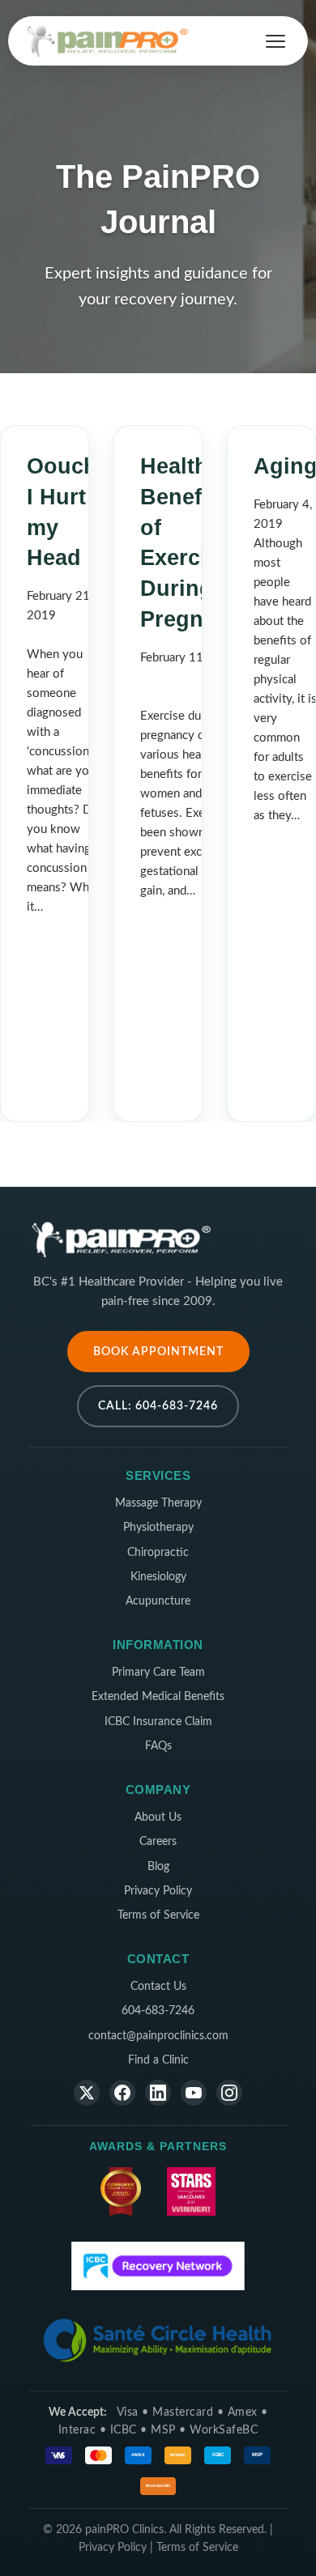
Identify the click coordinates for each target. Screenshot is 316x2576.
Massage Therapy (158, 1503)
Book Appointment (158, 1352)
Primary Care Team (158, 1673)
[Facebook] (122, 2093)
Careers (158, 1842)
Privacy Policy (158, 1891)
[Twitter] (87, 2093)
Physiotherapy (158, 1528)
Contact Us (158, 1987)
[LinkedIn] (158, 2093)
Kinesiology (158, 1577)
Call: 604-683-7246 (158, 1406)
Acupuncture (158, 1601)
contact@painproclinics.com (158, 2036)
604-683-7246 (158, 2011)
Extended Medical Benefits (158, 1697)
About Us (158, 1817)
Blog (158, 1867)
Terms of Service (158, 1915)
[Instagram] (229, 2093)
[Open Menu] (275, 41)
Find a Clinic (158, 2060)
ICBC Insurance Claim (158, 1722)
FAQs (158, 1746)
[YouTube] (194, 2093)
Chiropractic (158, 1553)
